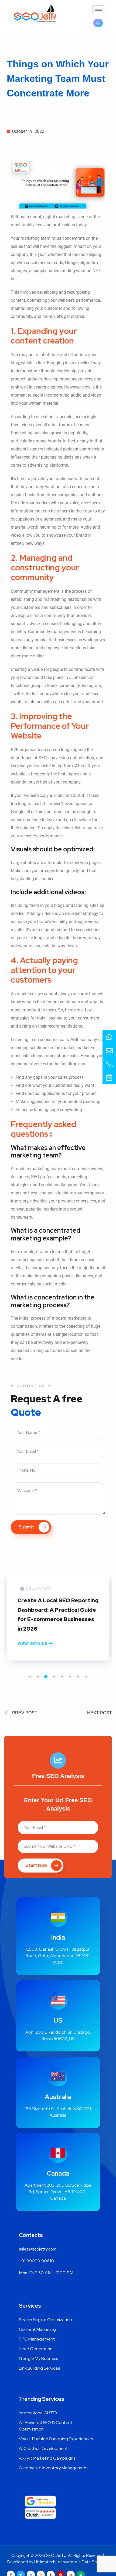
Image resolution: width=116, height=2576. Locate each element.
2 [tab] (38, 1677)
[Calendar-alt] (109, 1077)
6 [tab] (70, 1677)
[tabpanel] (58, 1626)
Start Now (36, 1865)
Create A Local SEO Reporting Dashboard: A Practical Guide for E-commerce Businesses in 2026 (58, 1615)
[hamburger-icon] (98, 9)
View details (33, 1644)
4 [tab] (54, 1677)
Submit (27, 1527)
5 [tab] (62, 1677)
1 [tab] (30, 1677)
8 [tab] (86, 1677)
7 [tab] (78, 1677)
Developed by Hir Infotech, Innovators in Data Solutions (58, 2562)
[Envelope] (109, 1050)
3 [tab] (46, 1677)
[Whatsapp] (109, 1037)
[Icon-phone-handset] (109, 1064)
